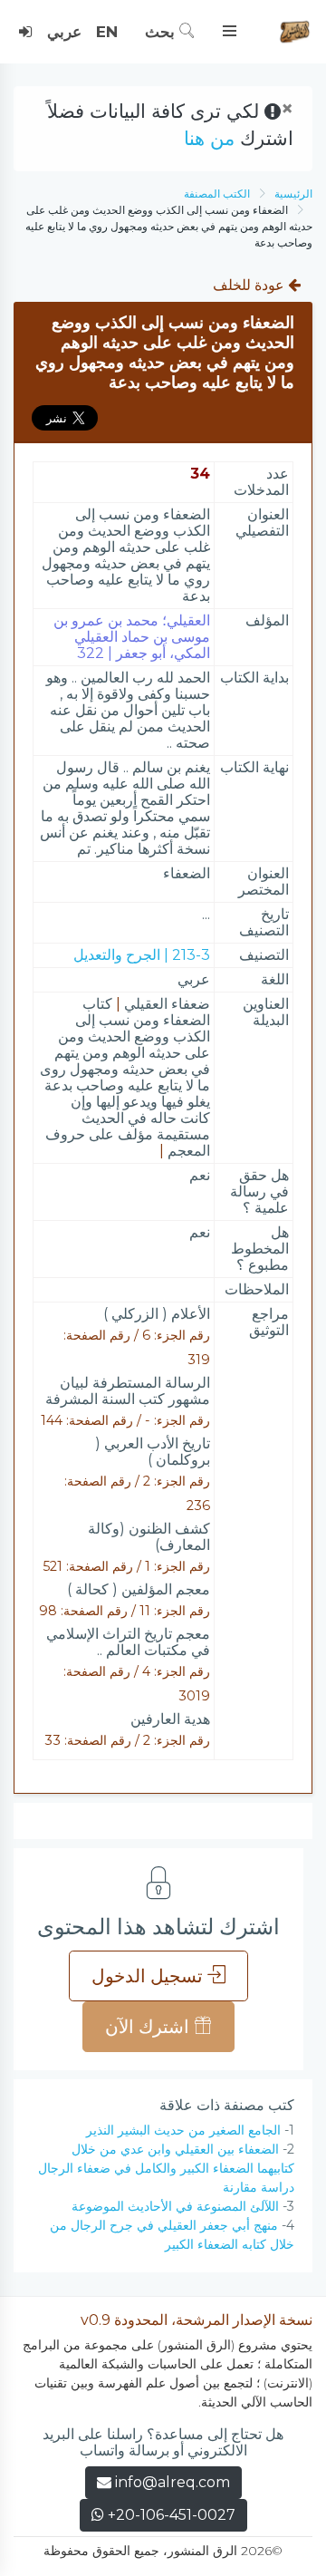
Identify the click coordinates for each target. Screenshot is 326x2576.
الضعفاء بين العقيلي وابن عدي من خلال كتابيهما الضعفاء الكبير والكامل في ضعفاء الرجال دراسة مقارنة (166, 2168)
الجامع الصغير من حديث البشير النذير (183, 2130)
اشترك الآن (149, 2027)
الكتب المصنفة (217, 194)
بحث (162, 32)
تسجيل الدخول (149, 1976)
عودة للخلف (250, 285)
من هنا (209, 138)
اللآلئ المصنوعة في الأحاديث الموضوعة (175, 2206)
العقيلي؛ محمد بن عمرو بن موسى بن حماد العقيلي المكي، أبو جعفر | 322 (132, 637)
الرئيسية (293, 194)
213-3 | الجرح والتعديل (142, 955)
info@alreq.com (173, 2482)
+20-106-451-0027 (170, 2515)
